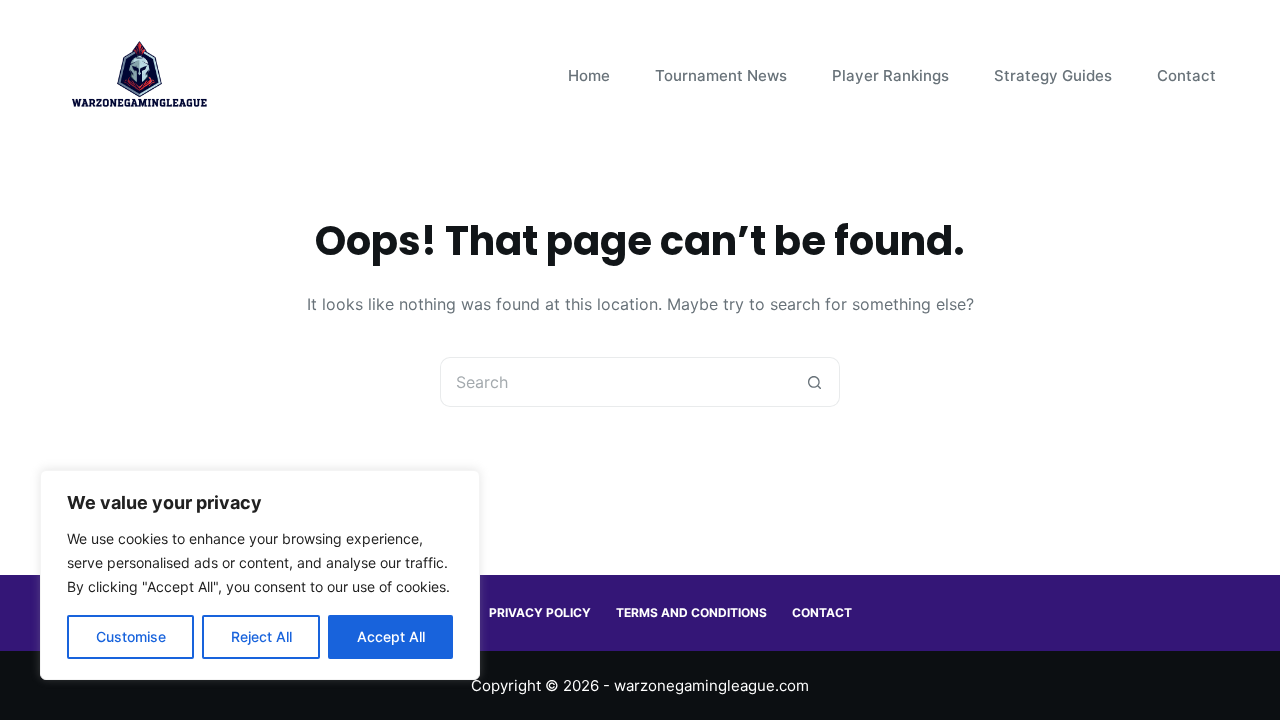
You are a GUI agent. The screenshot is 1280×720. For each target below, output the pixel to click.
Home (589, 75)
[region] (260, 575)
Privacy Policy (540, 612)
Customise (131, 636)
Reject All (261, 636)
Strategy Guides (1053, 75)
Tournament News (721, 75)
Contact (1186, 75)
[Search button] (815, 382)
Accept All (391, 636)
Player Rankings (890, 75)
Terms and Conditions (691, 612)
